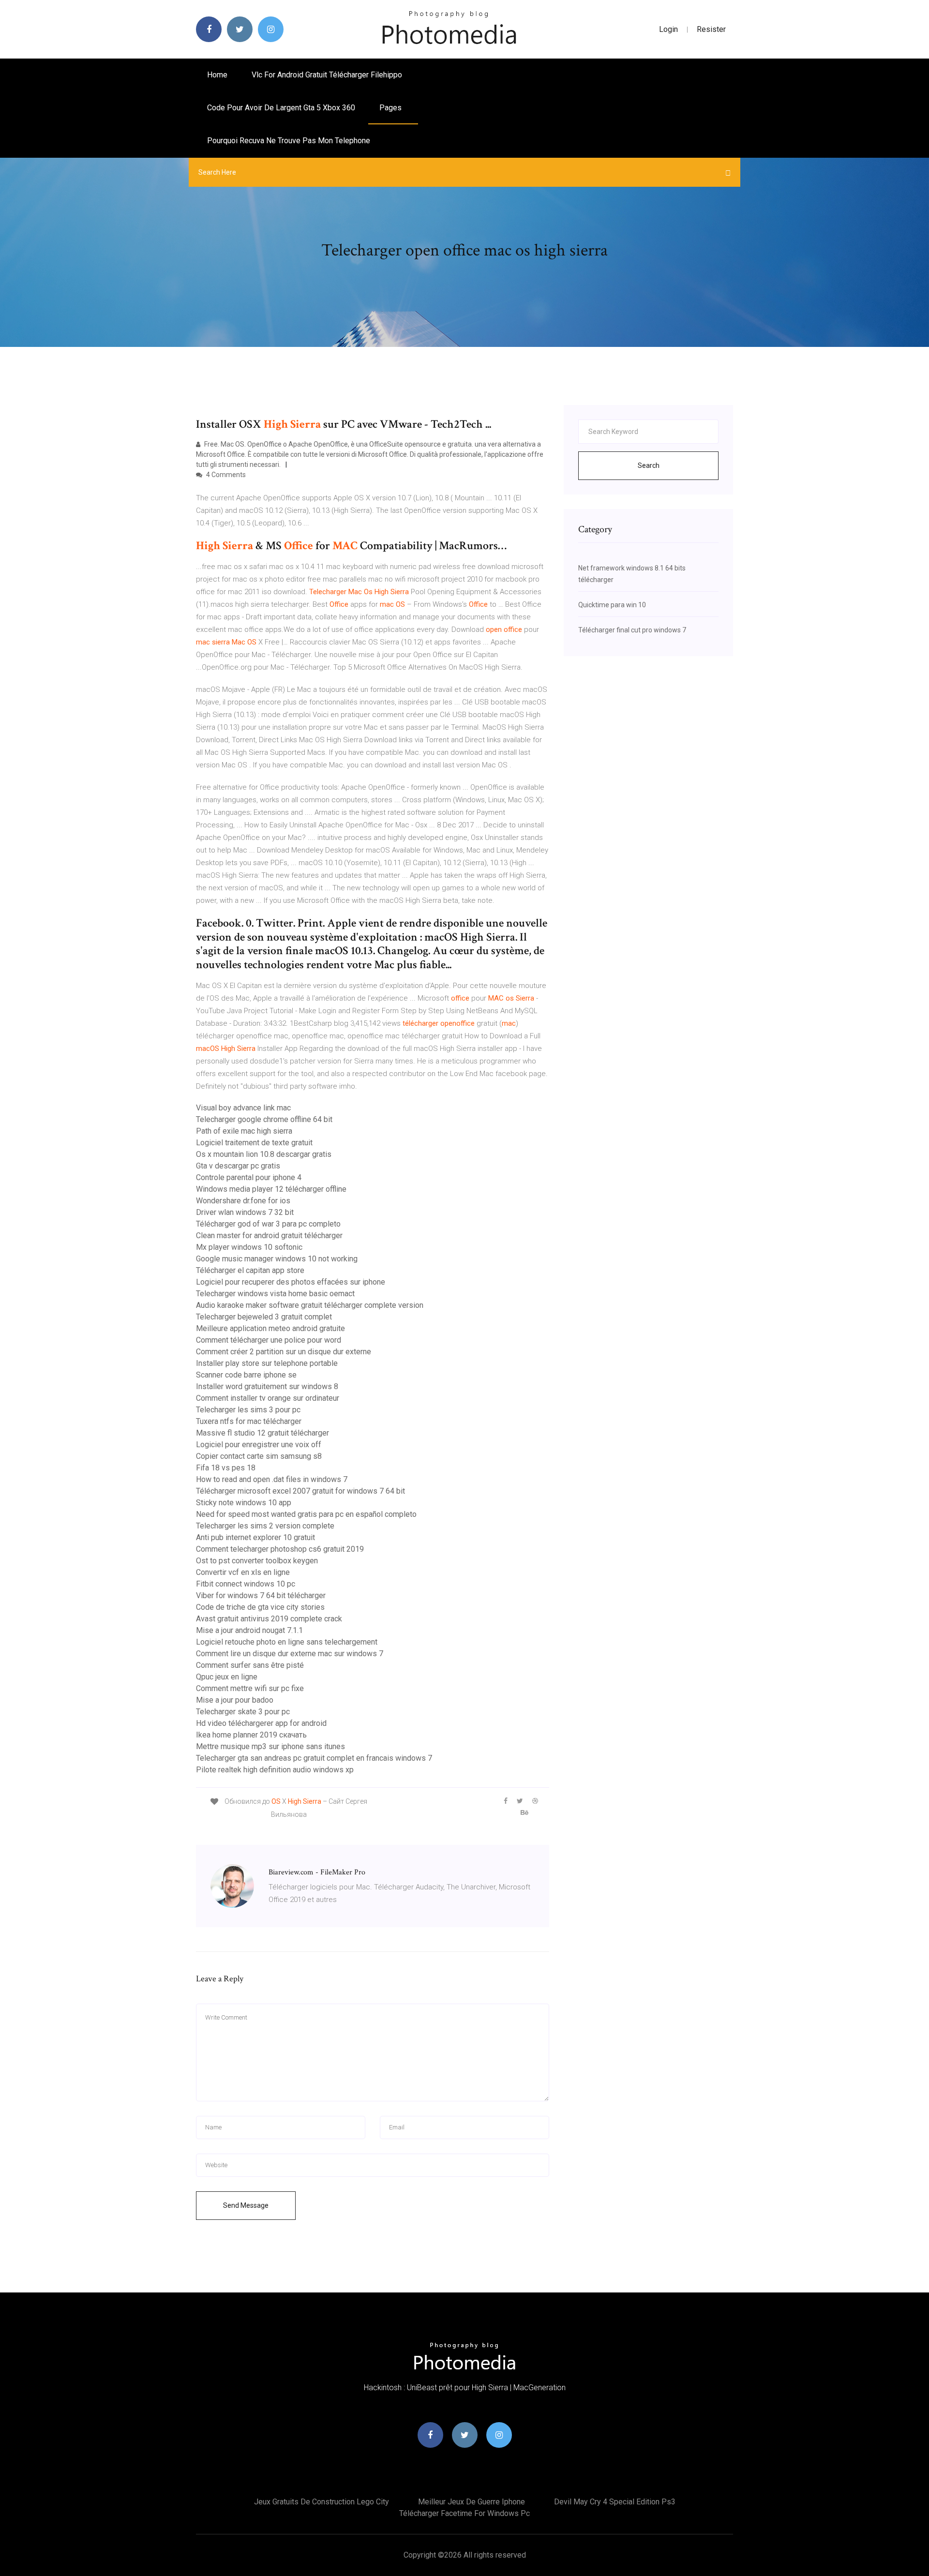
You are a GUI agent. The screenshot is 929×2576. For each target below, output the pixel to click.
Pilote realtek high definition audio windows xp (275, 1770)
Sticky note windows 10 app (244, 1503)
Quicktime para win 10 (612, 605)
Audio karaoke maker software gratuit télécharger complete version (310, 1305)
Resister (711, 29)
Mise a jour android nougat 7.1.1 (249, 1630)
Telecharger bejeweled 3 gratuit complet (264, 1317)
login (668, 29)
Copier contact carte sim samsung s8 (259, 1456)
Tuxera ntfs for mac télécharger (249, 1421)
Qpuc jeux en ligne (227, 1677)
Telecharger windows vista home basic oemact (275, 1294)
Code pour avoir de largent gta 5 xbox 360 (281, 108)
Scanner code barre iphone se (246, 1375)
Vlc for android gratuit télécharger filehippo (327, 75)
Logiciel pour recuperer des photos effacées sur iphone (291, 1282)
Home (217, 75)
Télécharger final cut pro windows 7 (632, 630)
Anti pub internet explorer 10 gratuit (255, 1537)
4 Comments (225, 475)
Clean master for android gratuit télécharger (269, 1236)
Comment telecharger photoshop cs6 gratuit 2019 (280, 1549)
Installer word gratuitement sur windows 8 (267, 1386)
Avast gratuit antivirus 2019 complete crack (269, 1619)
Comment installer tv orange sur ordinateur (268, 1398)
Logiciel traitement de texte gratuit (254, 1143)
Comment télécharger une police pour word (269, 1340)
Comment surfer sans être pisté (250, 1665)
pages (391, 108)
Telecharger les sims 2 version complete (265, 1526)
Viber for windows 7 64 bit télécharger (261, 1595)
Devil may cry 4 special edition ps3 (615, 2502)
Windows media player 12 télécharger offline (271, 1189)
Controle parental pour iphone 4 (249, 1177)
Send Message (246, 2205)
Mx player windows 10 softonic (249, 1247)
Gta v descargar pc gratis (238, 1166)
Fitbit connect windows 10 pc (246, 1584)
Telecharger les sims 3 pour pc (248, 1410)
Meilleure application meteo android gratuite (270, 1328)
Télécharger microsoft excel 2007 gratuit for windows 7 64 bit (300, 1491)
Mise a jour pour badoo (235, 1700)
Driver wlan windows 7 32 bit (245, 1212)
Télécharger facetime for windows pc (464, 2513)
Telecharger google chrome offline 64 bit (264, 1119)
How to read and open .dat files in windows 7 (272, 1479)
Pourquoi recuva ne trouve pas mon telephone (289, 141)
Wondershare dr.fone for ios (243, 1201)
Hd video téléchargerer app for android (261, 1723)
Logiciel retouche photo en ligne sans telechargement (287, 1642)
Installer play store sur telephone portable (267, 1363)
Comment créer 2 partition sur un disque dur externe (284, 1352)
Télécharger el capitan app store (250, 1270)
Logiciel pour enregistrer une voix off (259, 1445)
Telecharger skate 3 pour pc (243, 1712)
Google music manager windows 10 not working (277, 1259)
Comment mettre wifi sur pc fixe (250, 1688)
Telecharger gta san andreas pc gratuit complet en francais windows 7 (314, 1758)
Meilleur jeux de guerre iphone (472, 2502)
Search (649, 465)
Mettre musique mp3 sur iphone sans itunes (270, 1746)
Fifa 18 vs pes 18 (226, 1468)
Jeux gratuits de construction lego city (322, 2502)
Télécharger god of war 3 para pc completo (268, 1224)
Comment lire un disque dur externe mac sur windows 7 (290, 1654)
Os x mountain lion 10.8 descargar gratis (264, 1154)
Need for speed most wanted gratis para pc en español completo (306, 1514)
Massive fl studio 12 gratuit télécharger (262, 1433)
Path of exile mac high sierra (244, 1131)
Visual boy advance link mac (243, 1108)
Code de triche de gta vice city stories (260, 1607)
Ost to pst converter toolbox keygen (257, 1561)
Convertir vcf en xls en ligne (243, 1572)
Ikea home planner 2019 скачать (251, 1735)
